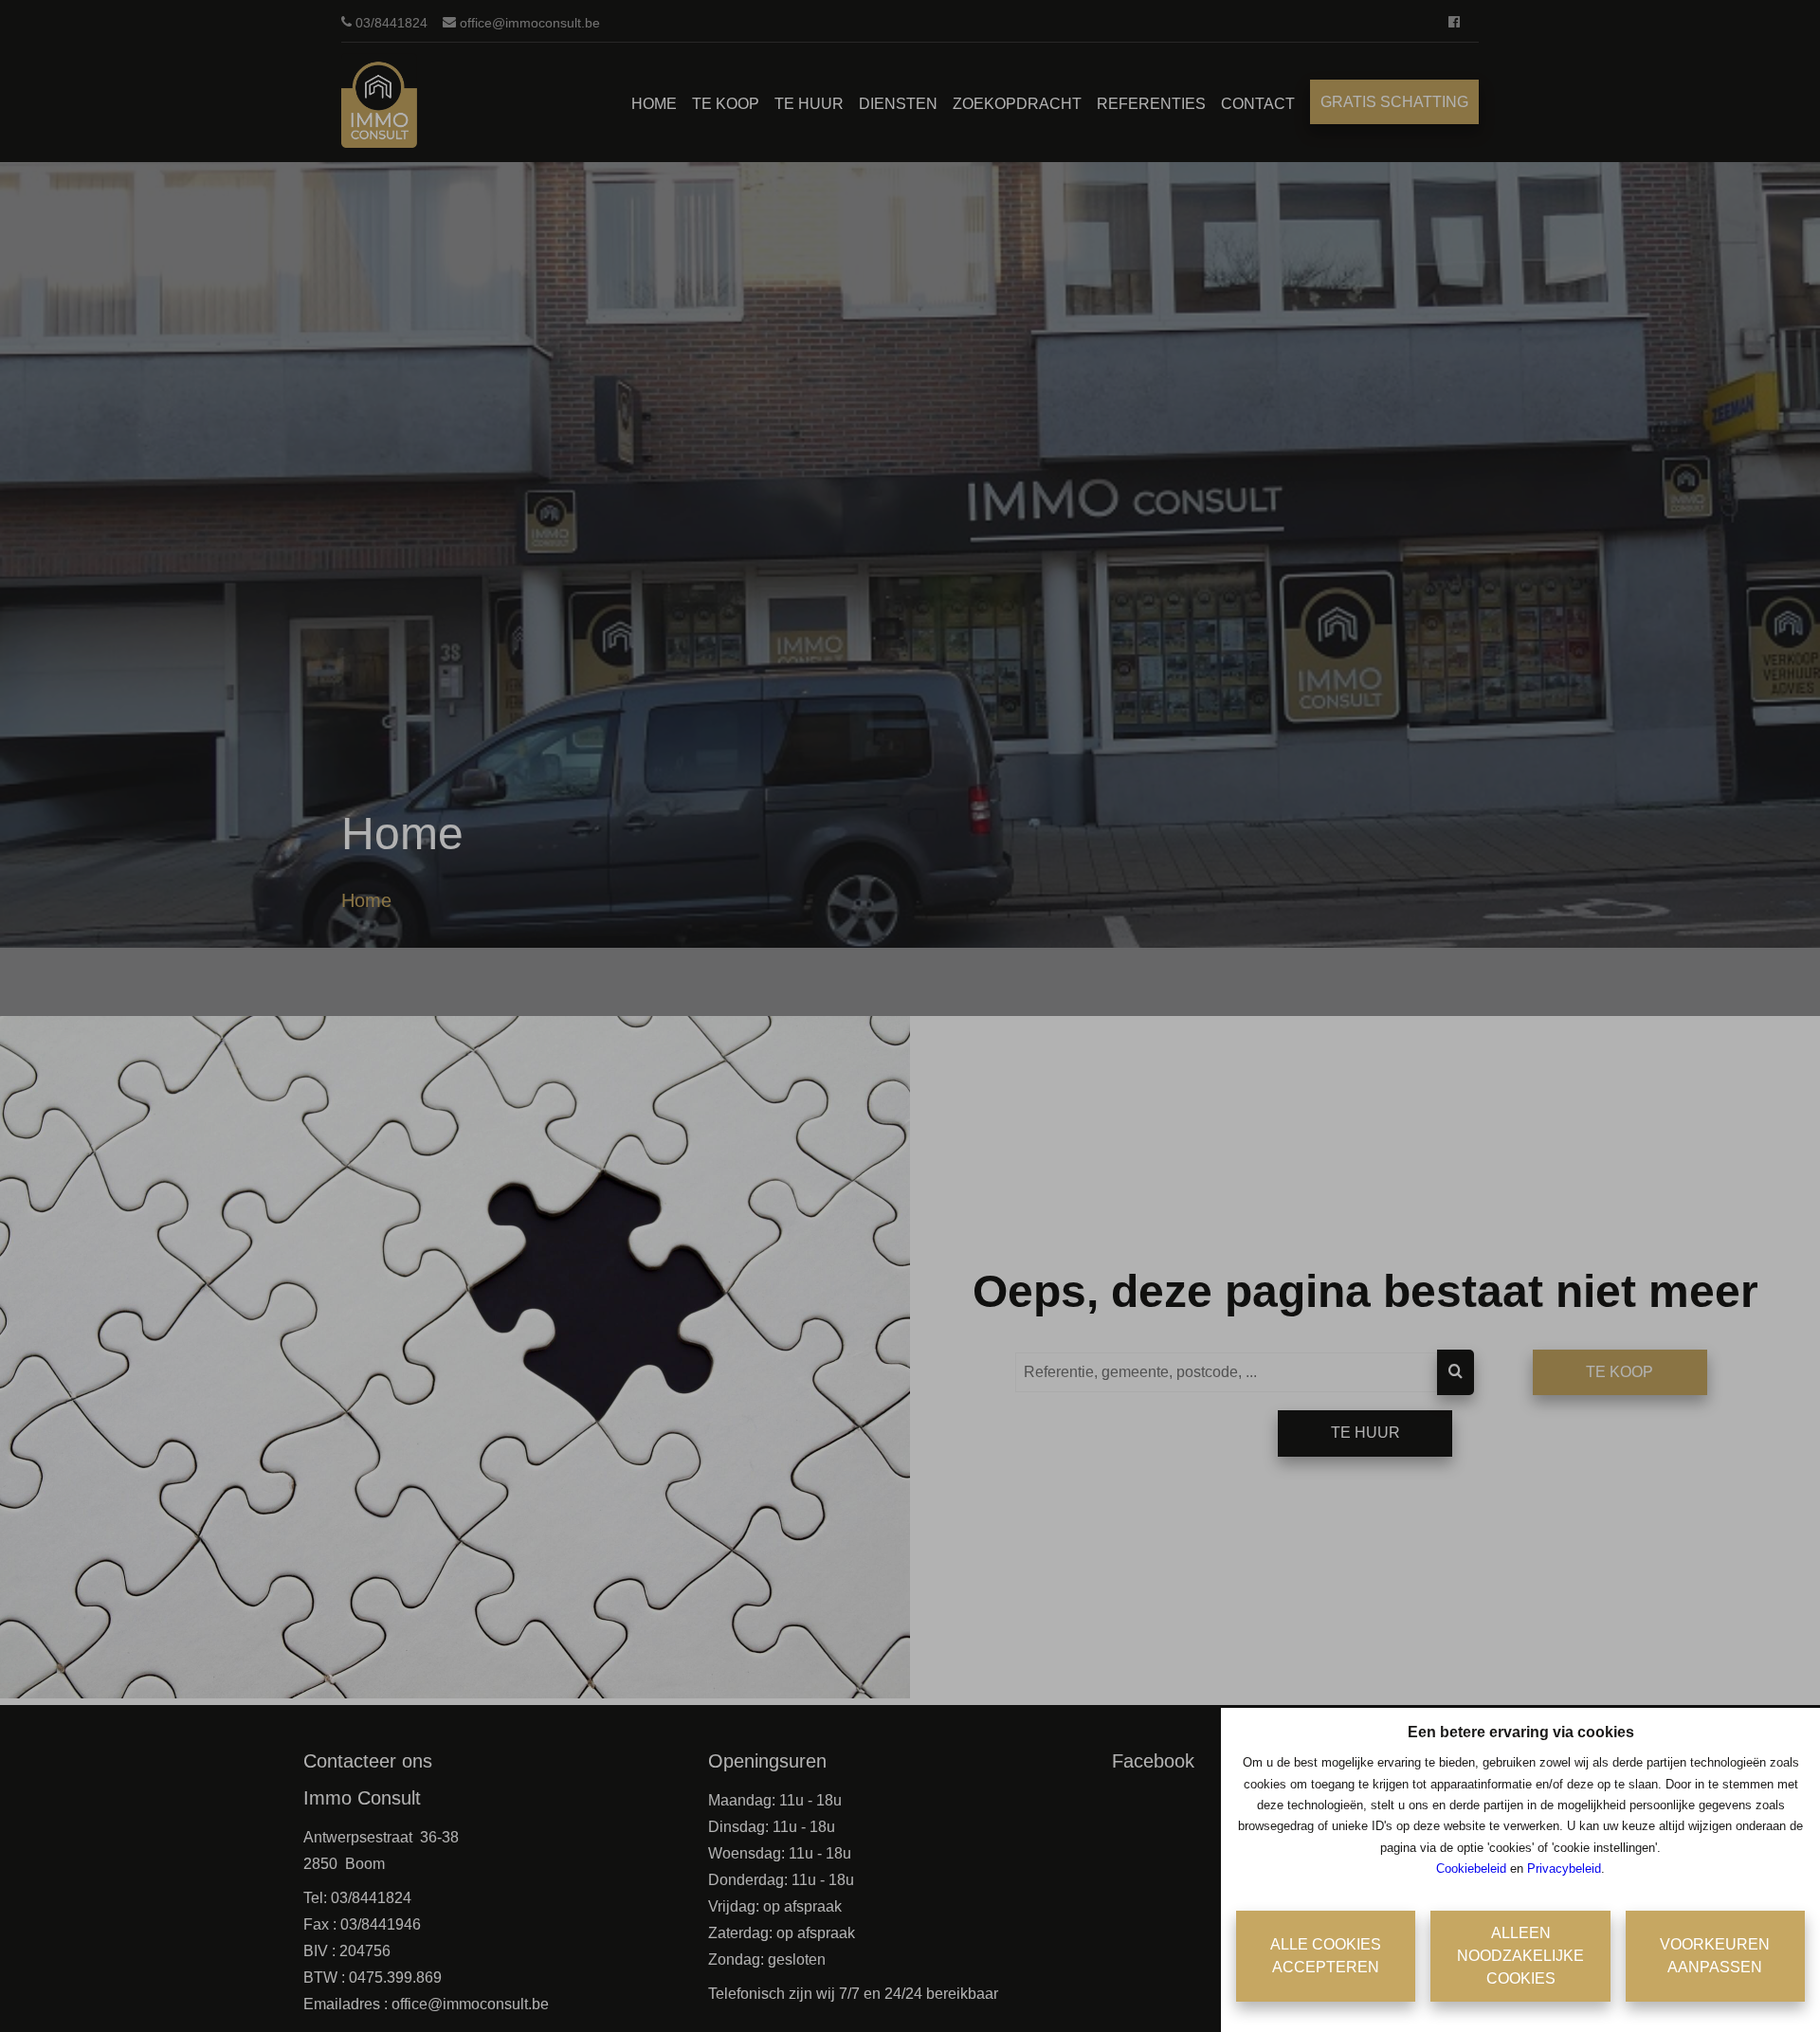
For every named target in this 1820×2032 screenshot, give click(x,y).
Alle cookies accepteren (1326, 1956)
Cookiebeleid (1471, 1869)
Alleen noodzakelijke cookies (1520, 1956)
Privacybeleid (1564, 1869)
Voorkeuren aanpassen (1715, 1956)
